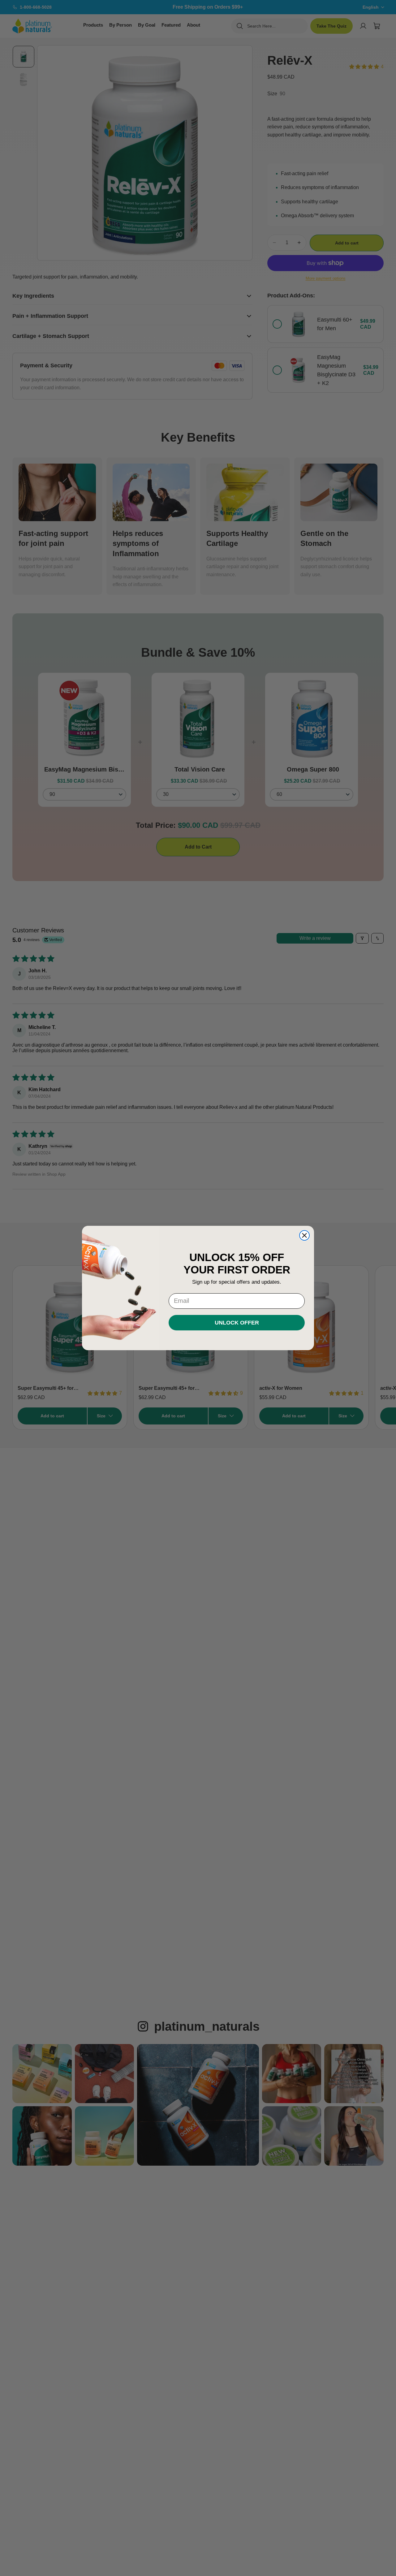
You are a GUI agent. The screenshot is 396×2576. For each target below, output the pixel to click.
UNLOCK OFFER (237, 1323)
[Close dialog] (304, 1235)
